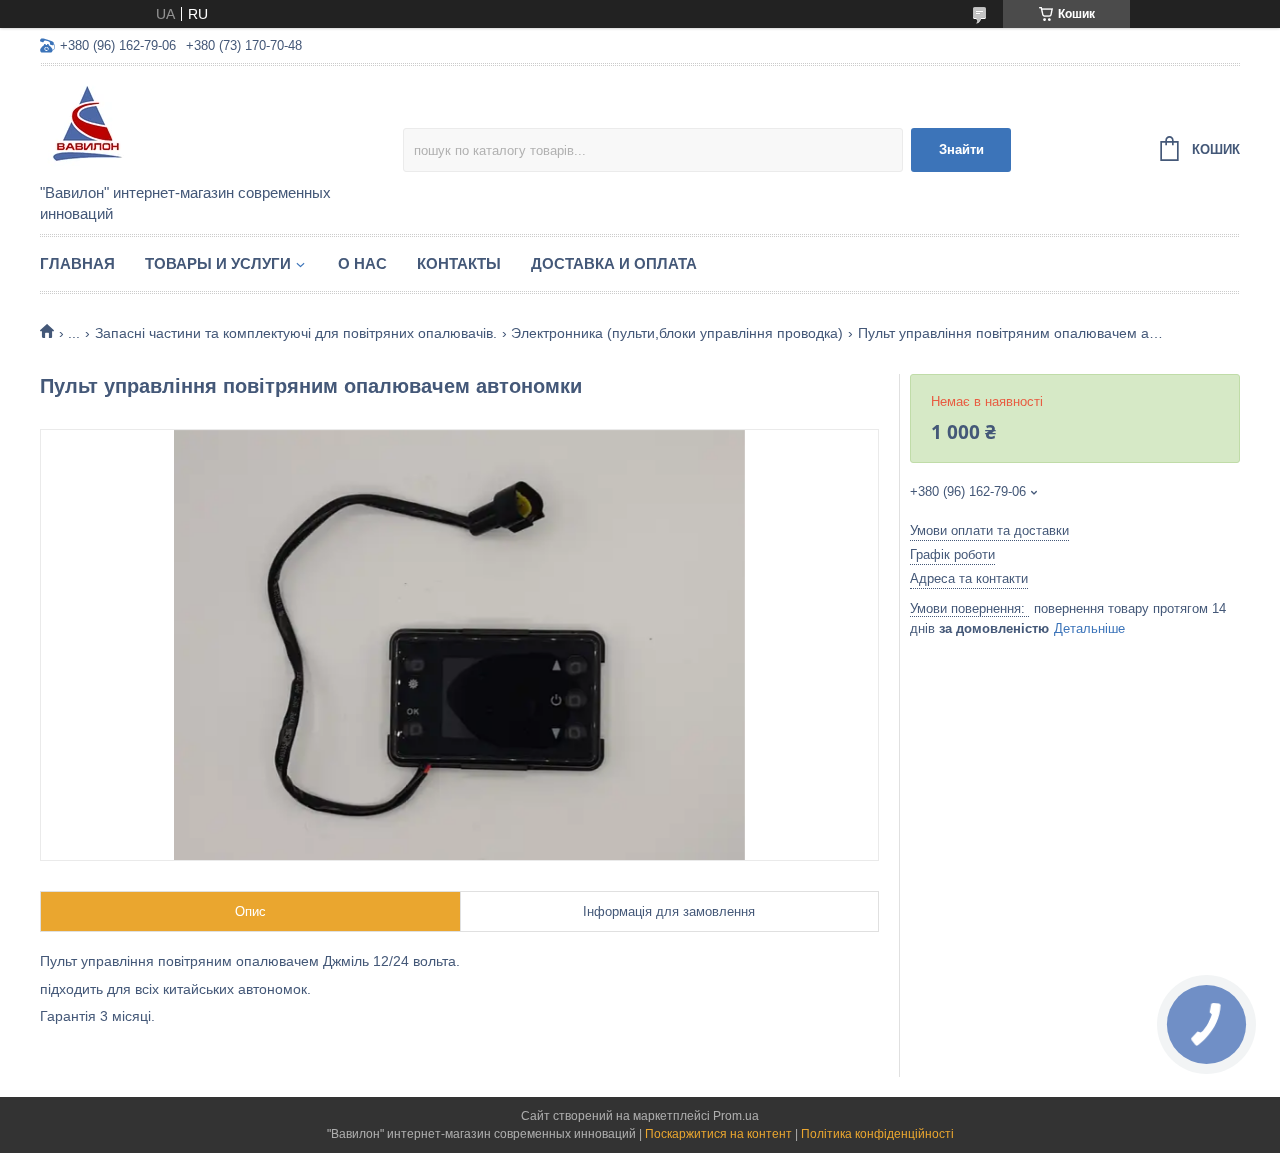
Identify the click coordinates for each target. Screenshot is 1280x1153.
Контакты (459, 263)
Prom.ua (736, 1116)
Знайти (961, 149)
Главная (77, 263)
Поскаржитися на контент (718, 1134)
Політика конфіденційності (877, 1134)
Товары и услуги (218, 263)
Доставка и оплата (614, 263)
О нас (362, 263)
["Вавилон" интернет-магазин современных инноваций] (215, 126)
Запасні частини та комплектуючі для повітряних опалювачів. (296, 333)
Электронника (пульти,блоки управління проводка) (677, 333)
